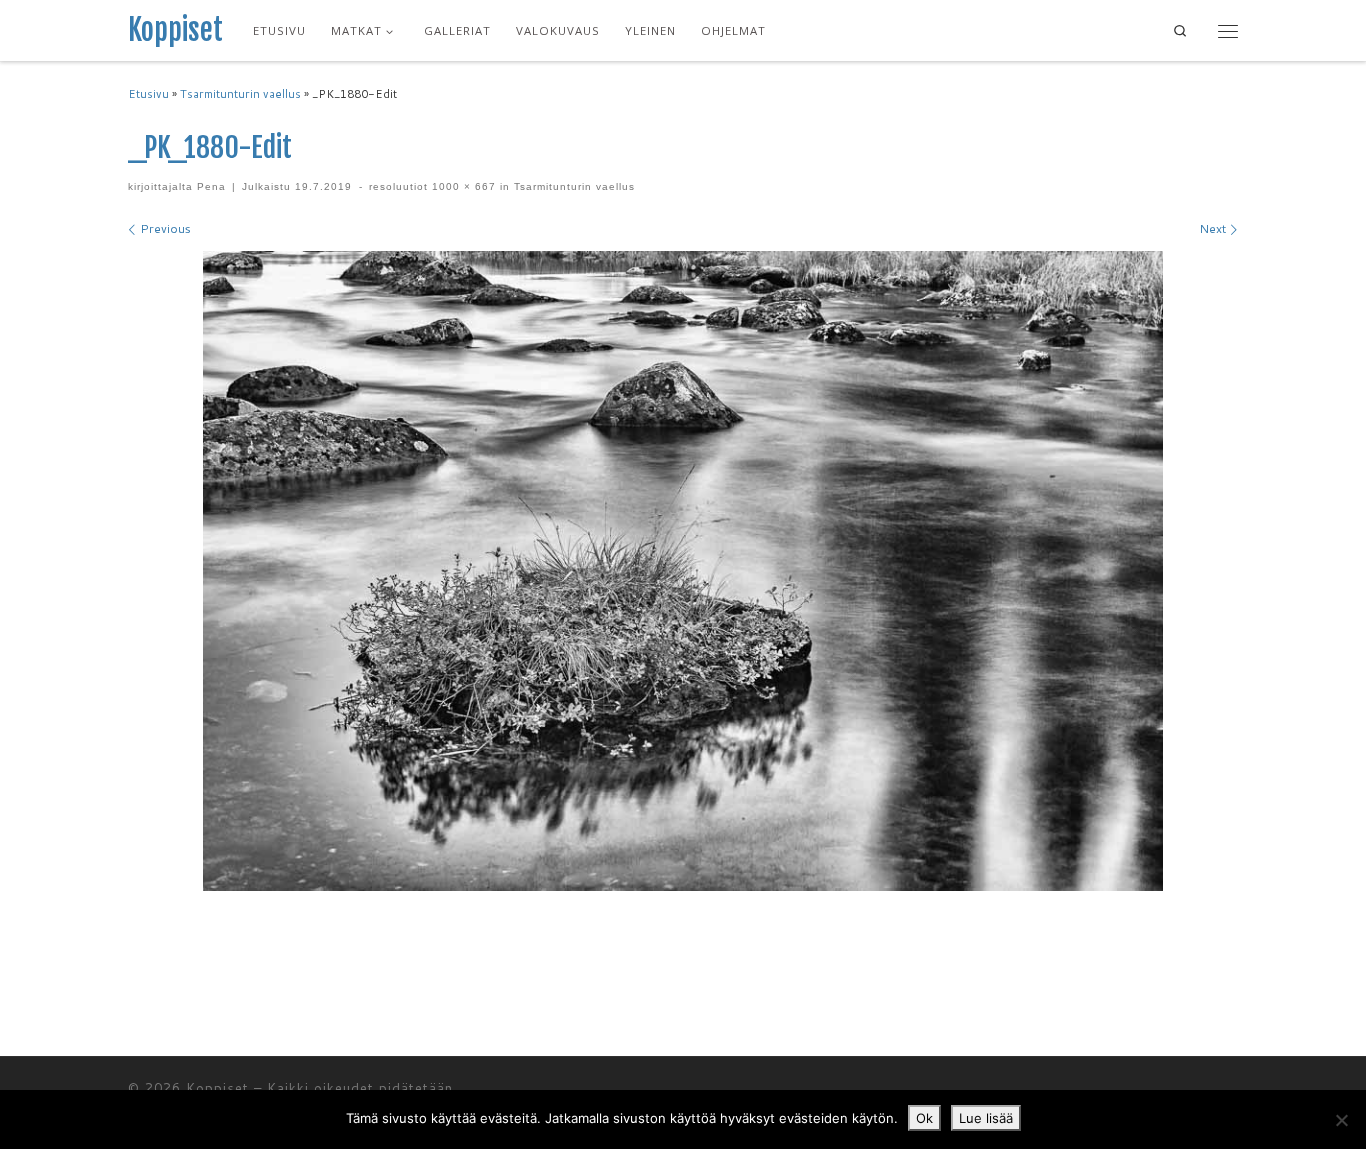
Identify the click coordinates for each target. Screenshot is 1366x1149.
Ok (924, 1118)
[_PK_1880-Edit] (683, 571)
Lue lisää (986, 1118)
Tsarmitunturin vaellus (240, 94)
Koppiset (217, 1088)
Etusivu (148, 94)
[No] (1341, 1120)
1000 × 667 (462, 186)
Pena (211, 186)
